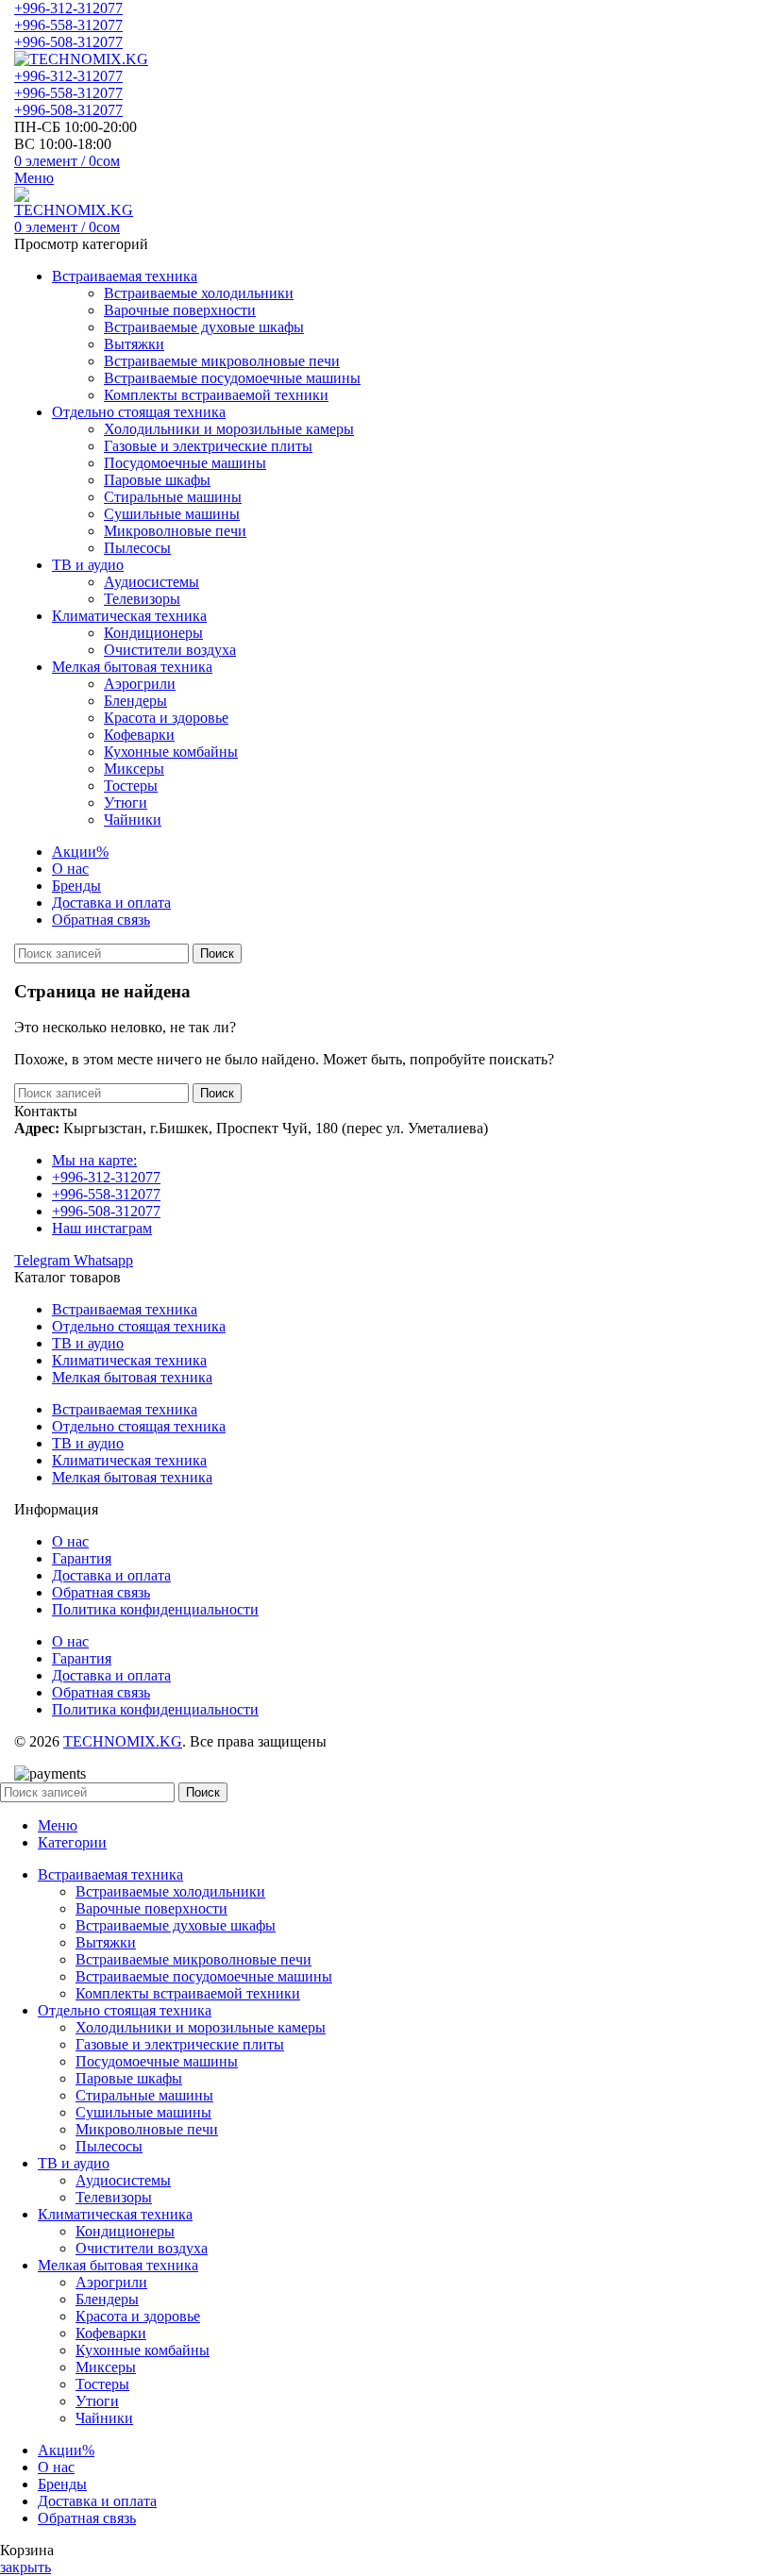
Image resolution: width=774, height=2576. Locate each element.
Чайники (133, 820)
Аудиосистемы (151, 582)
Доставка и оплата (111, 1575)
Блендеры (135, 701)
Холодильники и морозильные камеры (229, 429)
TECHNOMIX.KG (123, 1741)
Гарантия (82, 1558)
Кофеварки (139, 735)
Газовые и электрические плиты (208, 446)
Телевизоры (142, 599)
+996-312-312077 (68, 8)
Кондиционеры (153, 633)
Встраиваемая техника (125, 1309)
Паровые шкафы (157, 480)
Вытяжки (134, 344)
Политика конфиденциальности (155, 1609)
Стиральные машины (173, 497)
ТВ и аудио (88, 1343)
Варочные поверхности (180, 310)
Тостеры (131, 786)
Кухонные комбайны (171, 752)
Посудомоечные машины (185, 463)
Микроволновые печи (175, 531)
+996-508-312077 (68, 42)
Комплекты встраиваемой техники (216, 395)
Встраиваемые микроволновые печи (222, 361)
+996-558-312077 (68, 25)
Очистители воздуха (170, 650)
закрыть (25, 2567)
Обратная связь (101, 1592)
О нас (70, 1541)
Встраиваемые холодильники (199, 293)
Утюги (126, 803)
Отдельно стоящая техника (139, 1326)
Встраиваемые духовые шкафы (204, 327)
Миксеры (134, 769)
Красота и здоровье (166, 718)
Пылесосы (137, 548)
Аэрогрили (140, 684)
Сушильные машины (172, 514)
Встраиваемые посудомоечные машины (232, 378)
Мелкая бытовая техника (132, 1377)
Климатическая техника (129, 1360)
